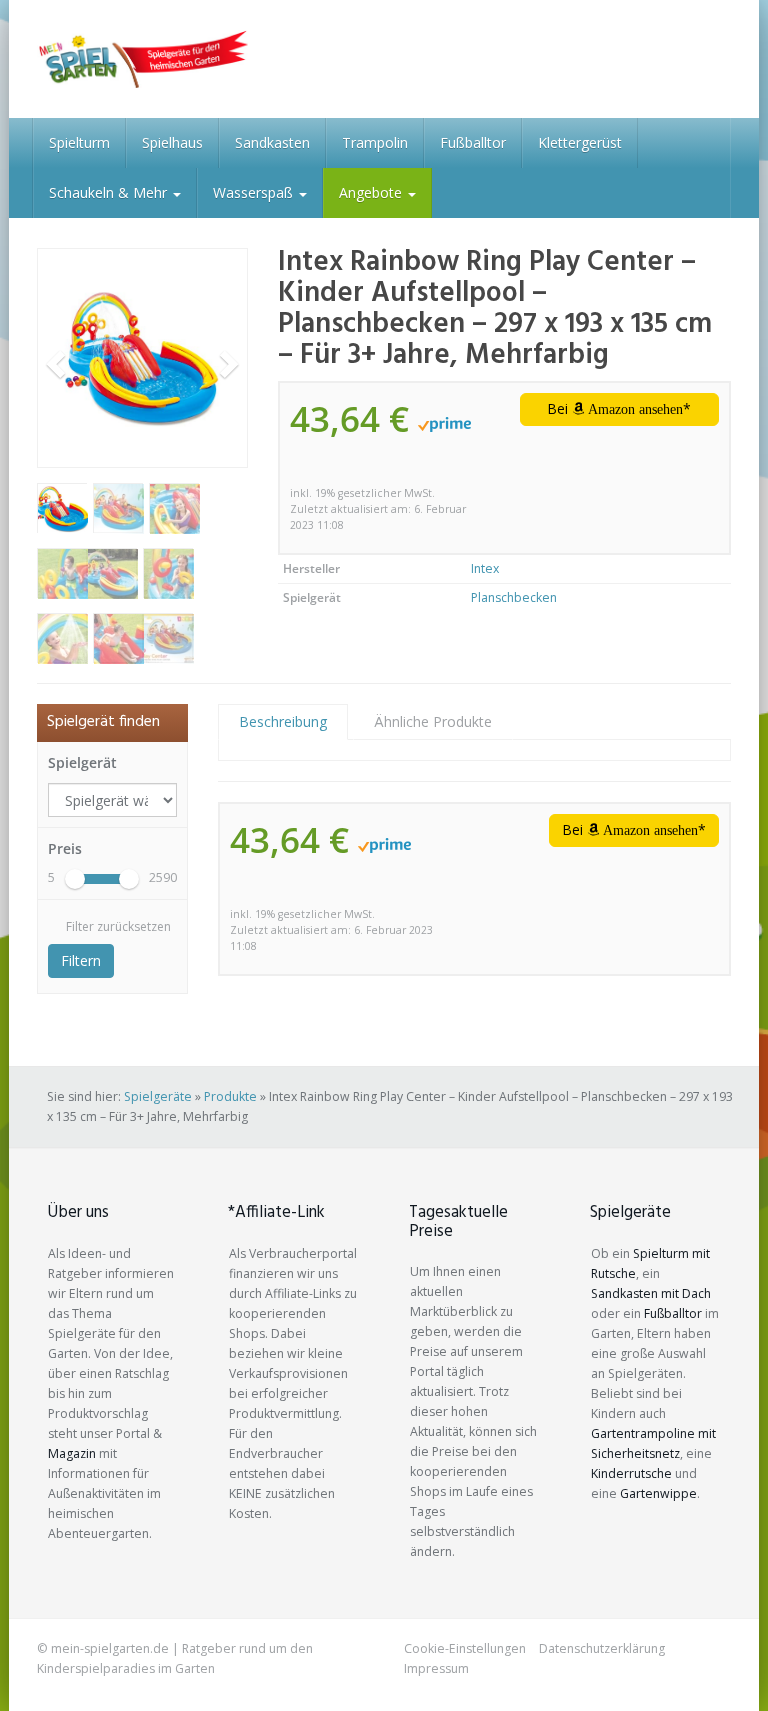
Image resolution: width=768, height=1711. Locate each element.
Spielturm (79, 142)
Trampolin (375, 142)
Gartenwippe (658, 1493)
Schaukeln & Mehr (110, 192)
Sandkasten (272, 142)
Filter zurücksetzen (118, 926)
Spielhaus (172, 142)
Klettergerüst (580, 142)
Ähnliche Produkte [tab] (433, 721)
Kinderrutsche (631, 1473)
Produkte (230, 1096)
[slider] (75, 879)
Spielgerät (82, 762)
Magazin (72, 1453)
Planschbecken (514, 597)
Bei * (619, 408)
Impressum (436, 1668)
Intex (485, 568)
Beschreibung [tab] (283, 721)
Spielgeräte (158, 1096)
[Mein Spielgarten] (142, 59)
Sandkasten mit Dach (651, 1293)
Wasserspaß (255, 192)
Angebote (372, 192)
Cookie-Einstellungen (465, 1648)
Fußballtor (473, 142)
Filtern (81, 960)
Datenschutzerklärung (602, 1648)
